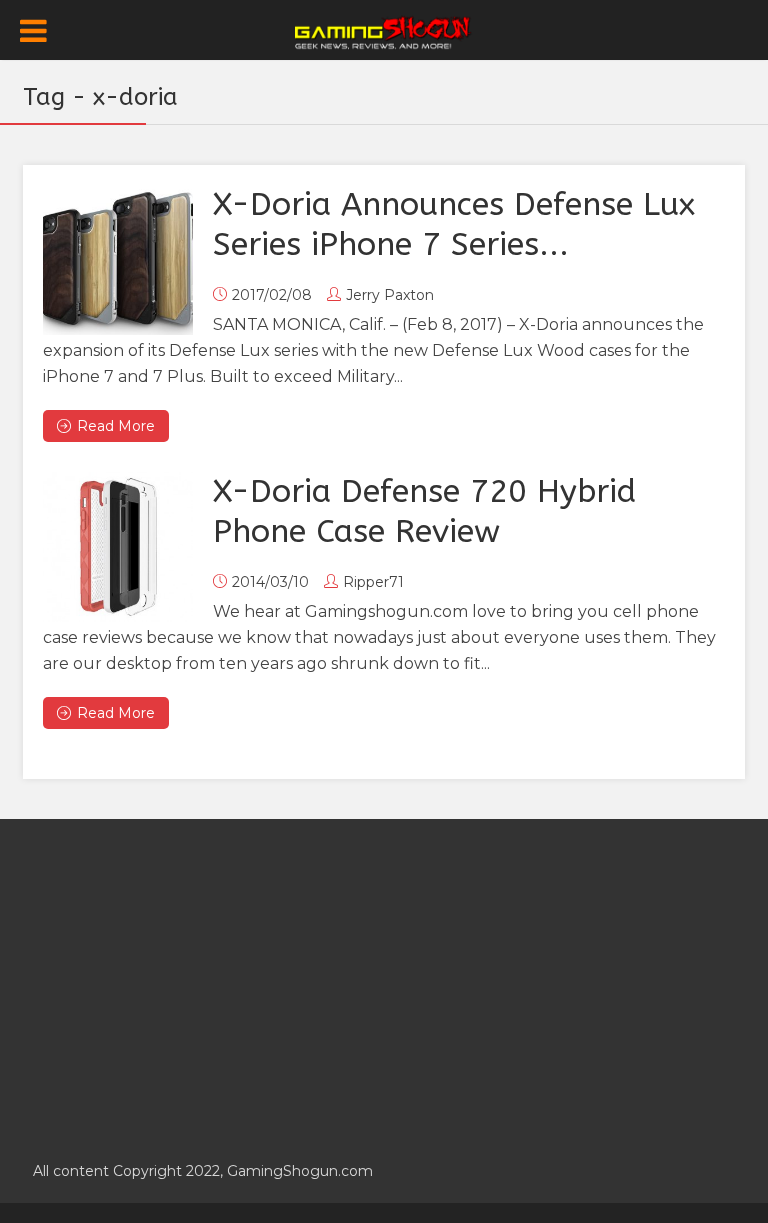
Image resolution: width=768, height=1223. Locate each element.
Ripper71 (373, 582)
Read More (116, 426)
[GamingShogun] (384, 31)
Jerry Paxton (390, 295)
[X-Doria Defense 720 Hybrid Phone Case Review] (118, 547)
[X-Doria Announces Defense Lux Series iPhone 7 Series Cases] (118, 260)
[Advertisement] (384, 979)
